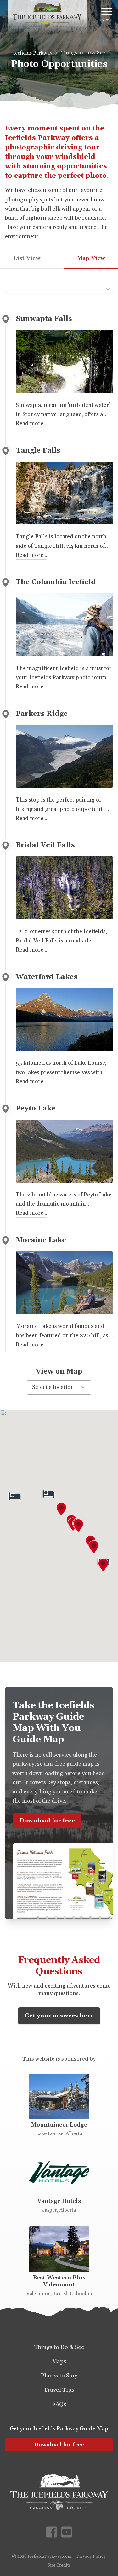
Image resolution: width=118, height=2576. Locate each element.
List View (27, 258)
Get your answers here (59, 2016)
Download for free (47, 1821)
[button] (61, 1509)
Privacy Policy (91, 2556)
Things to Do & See (83, 53)
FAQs (59, 2404)
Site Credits (59, 2565)
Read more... (31, 423)
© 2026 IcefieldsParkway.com (42, 2556)
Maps (59, 2362)
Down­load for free (59, 2445)
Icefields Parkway (33, 53)
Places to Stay (59, 2376)
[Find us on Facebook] (52, 2532)
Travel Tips (59, 2390)
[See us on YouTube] (67, 2532)
